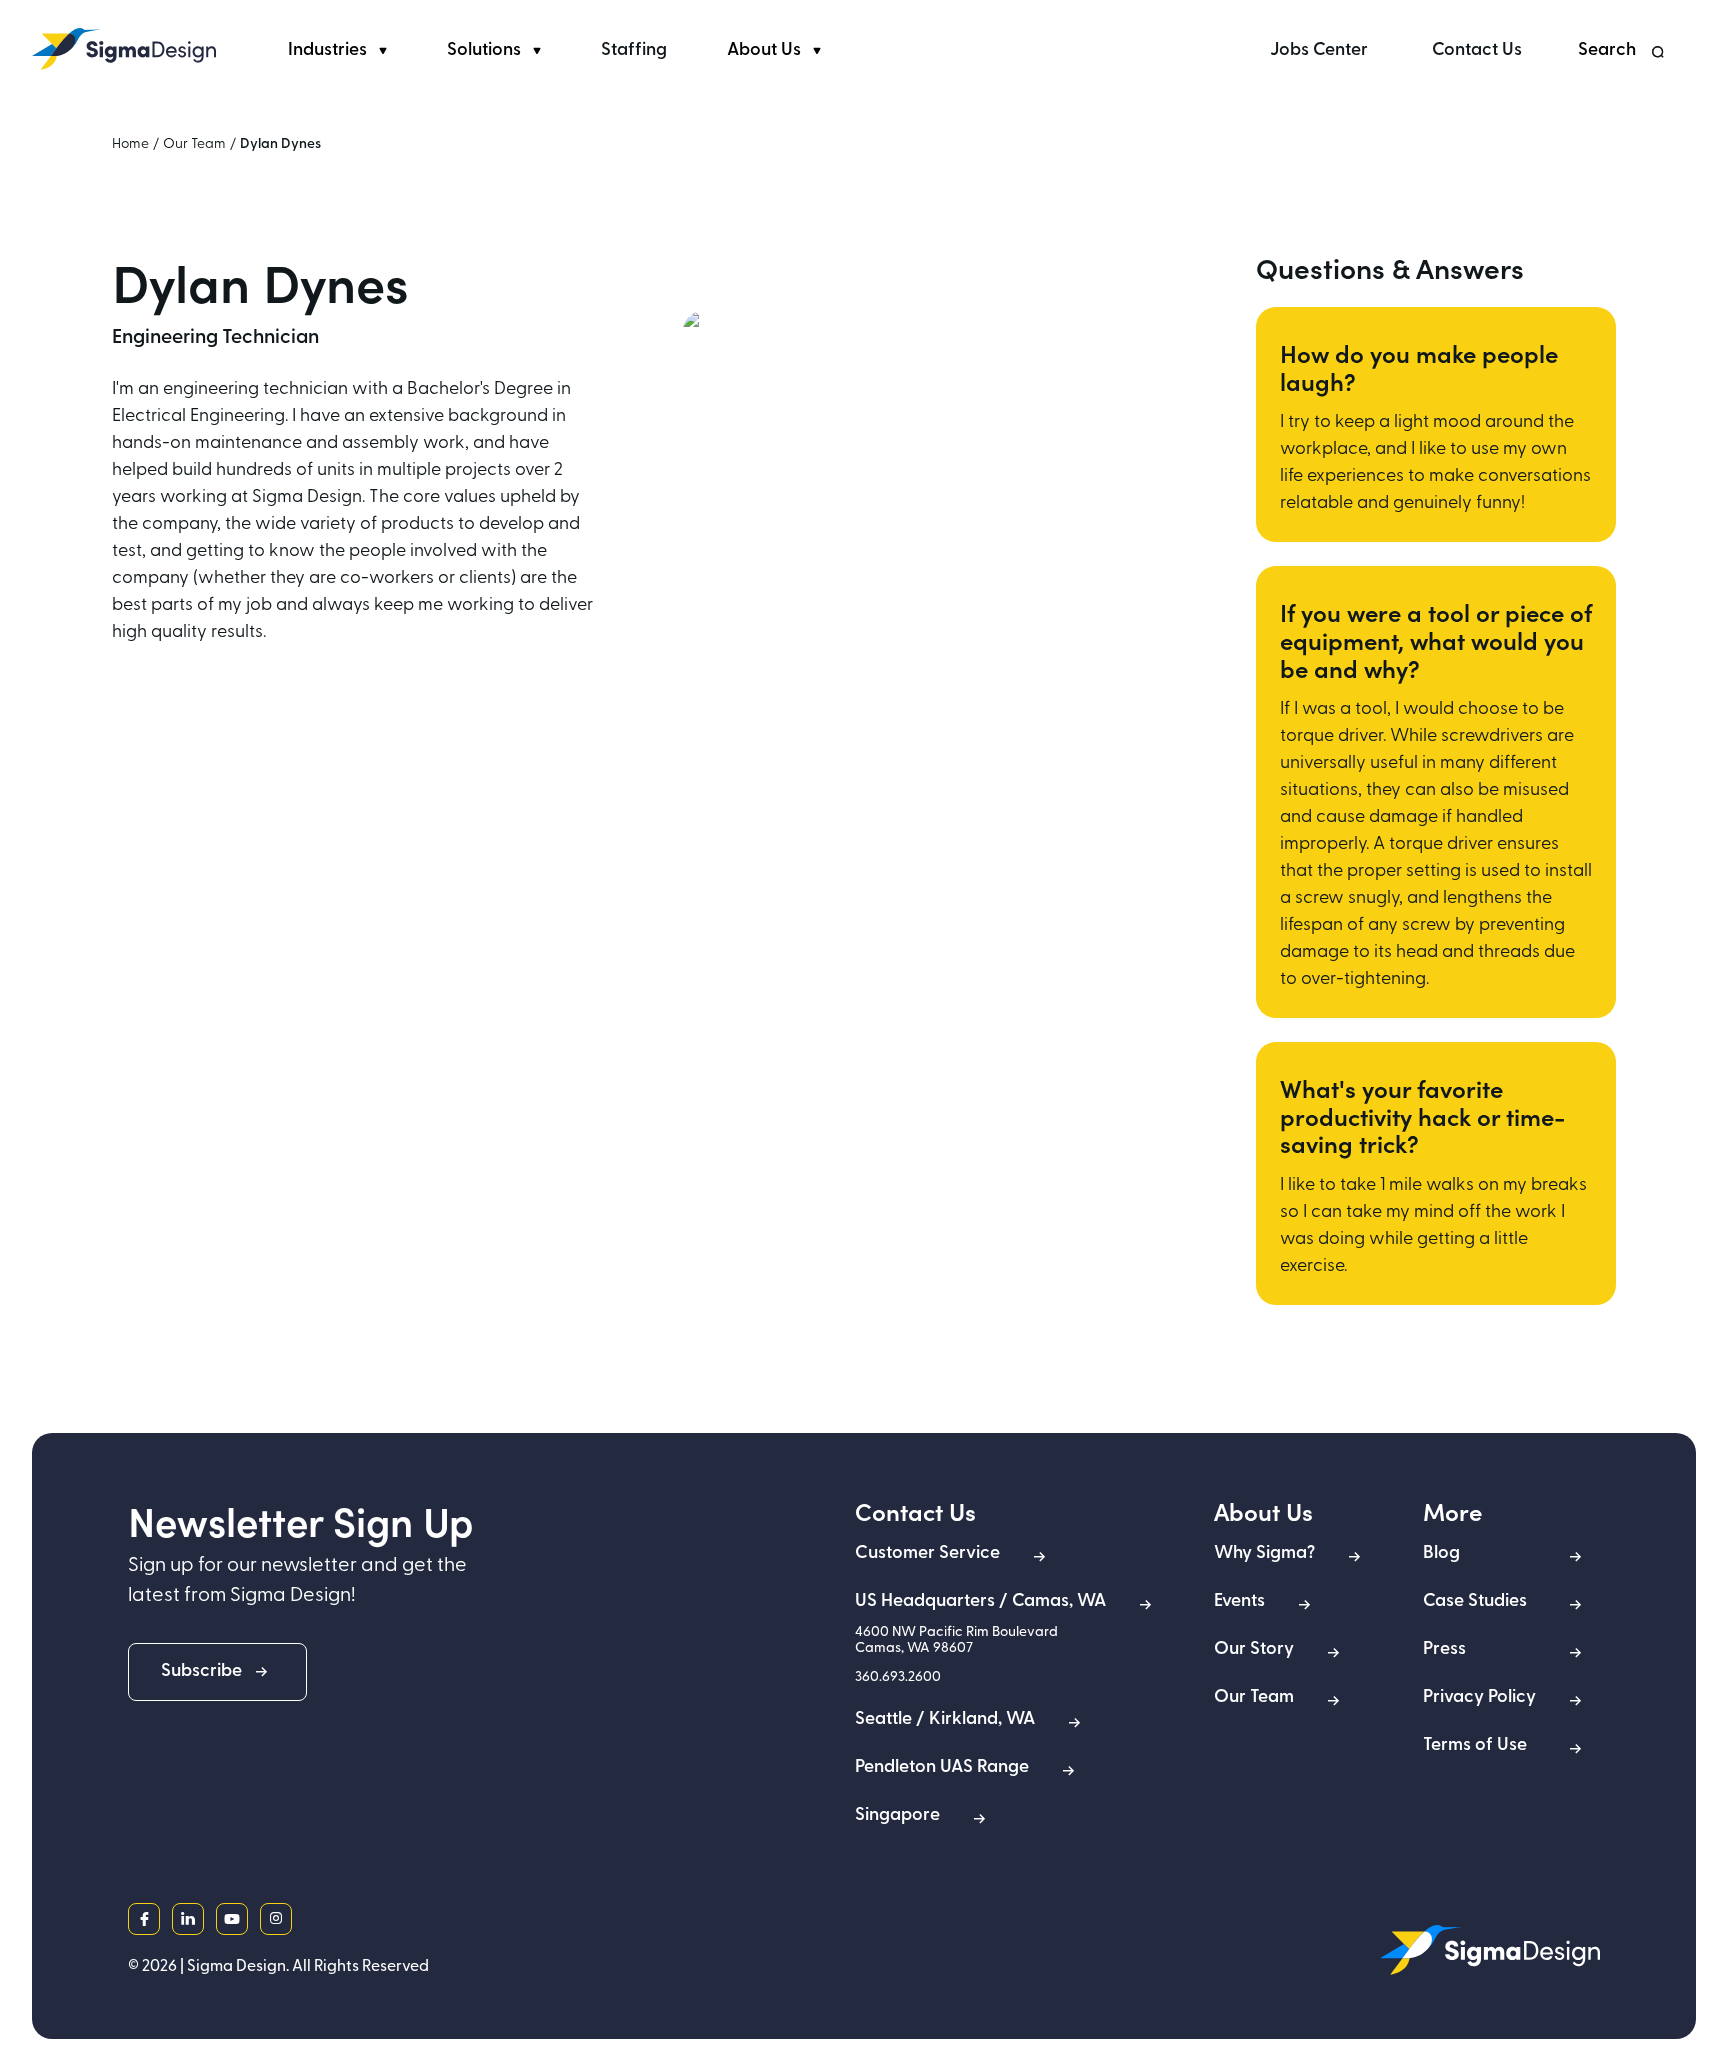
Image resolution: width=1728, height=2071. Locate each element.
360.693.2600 (898, 1677)
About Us (764, 51)
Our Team (194, 144)
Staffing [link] (634, 51)
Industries (327, 51)
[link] (124, 49)
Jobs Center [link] (1319, 51)
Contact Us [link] (1477, 51)
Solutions (484, 51)
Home (130, 144)
